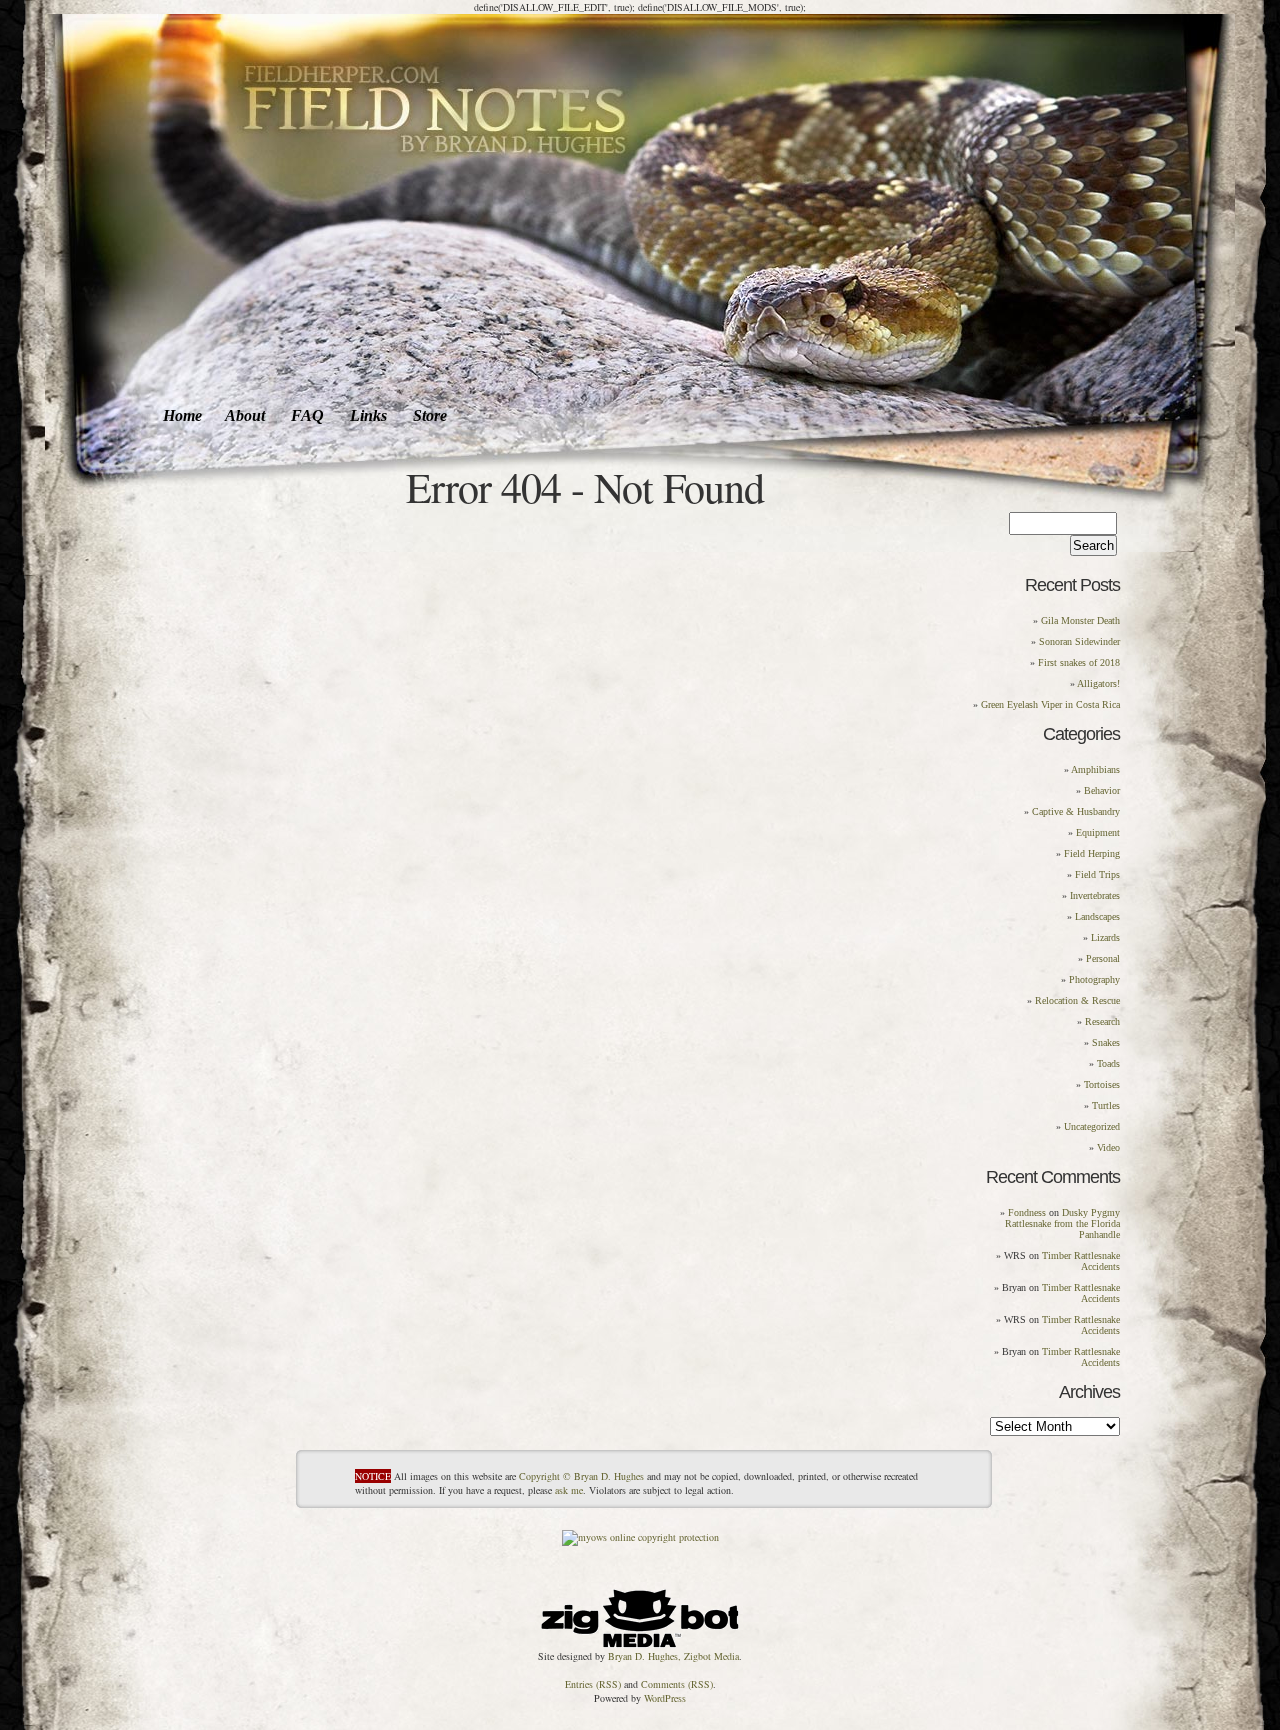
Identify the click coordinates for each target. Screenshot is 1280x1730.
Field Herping (1092, 853)
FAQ (307, 415)
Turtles (1106, 1105)
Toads (1108, 1063)
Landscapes (1097, 916)
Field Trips (1097, 874)
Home (182, 415)
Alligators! (1098, 683)
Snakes (1106, 1042)
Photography (1094, 979)
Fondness (1027, 1212)
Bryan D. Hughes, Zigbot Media (673, 1656)
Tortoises (1102, 1084)
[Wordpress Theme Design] (640, 1614)
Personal (1103, 958)
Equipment (1098, 832)
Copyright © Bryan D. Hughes (581, 1476)
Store (430, 415)
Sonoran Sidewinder (1079, 641)
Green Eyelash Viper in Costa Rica (1050, 704)
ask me (569, 1490)
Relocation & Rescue (1077, 1000)
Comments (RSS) (677, 1684)
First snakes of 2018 (1079, 662)
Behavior (1102, 790)
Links (368, 415)
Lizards (1105, 937)
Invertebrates (1095, 895)
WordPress (665, 1698)
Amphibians (1095, 769)
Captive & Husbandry (1076, 811)
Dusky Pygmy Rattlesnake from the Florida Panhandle (1062, 1223)
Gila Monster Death (1080, 620)
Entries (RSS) (593, 1684)
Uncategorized (1092, 1126)
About (245, 415)
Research (1102, 1021)
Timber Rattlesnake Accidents (1081, 1261)
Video (1108, 1147)
